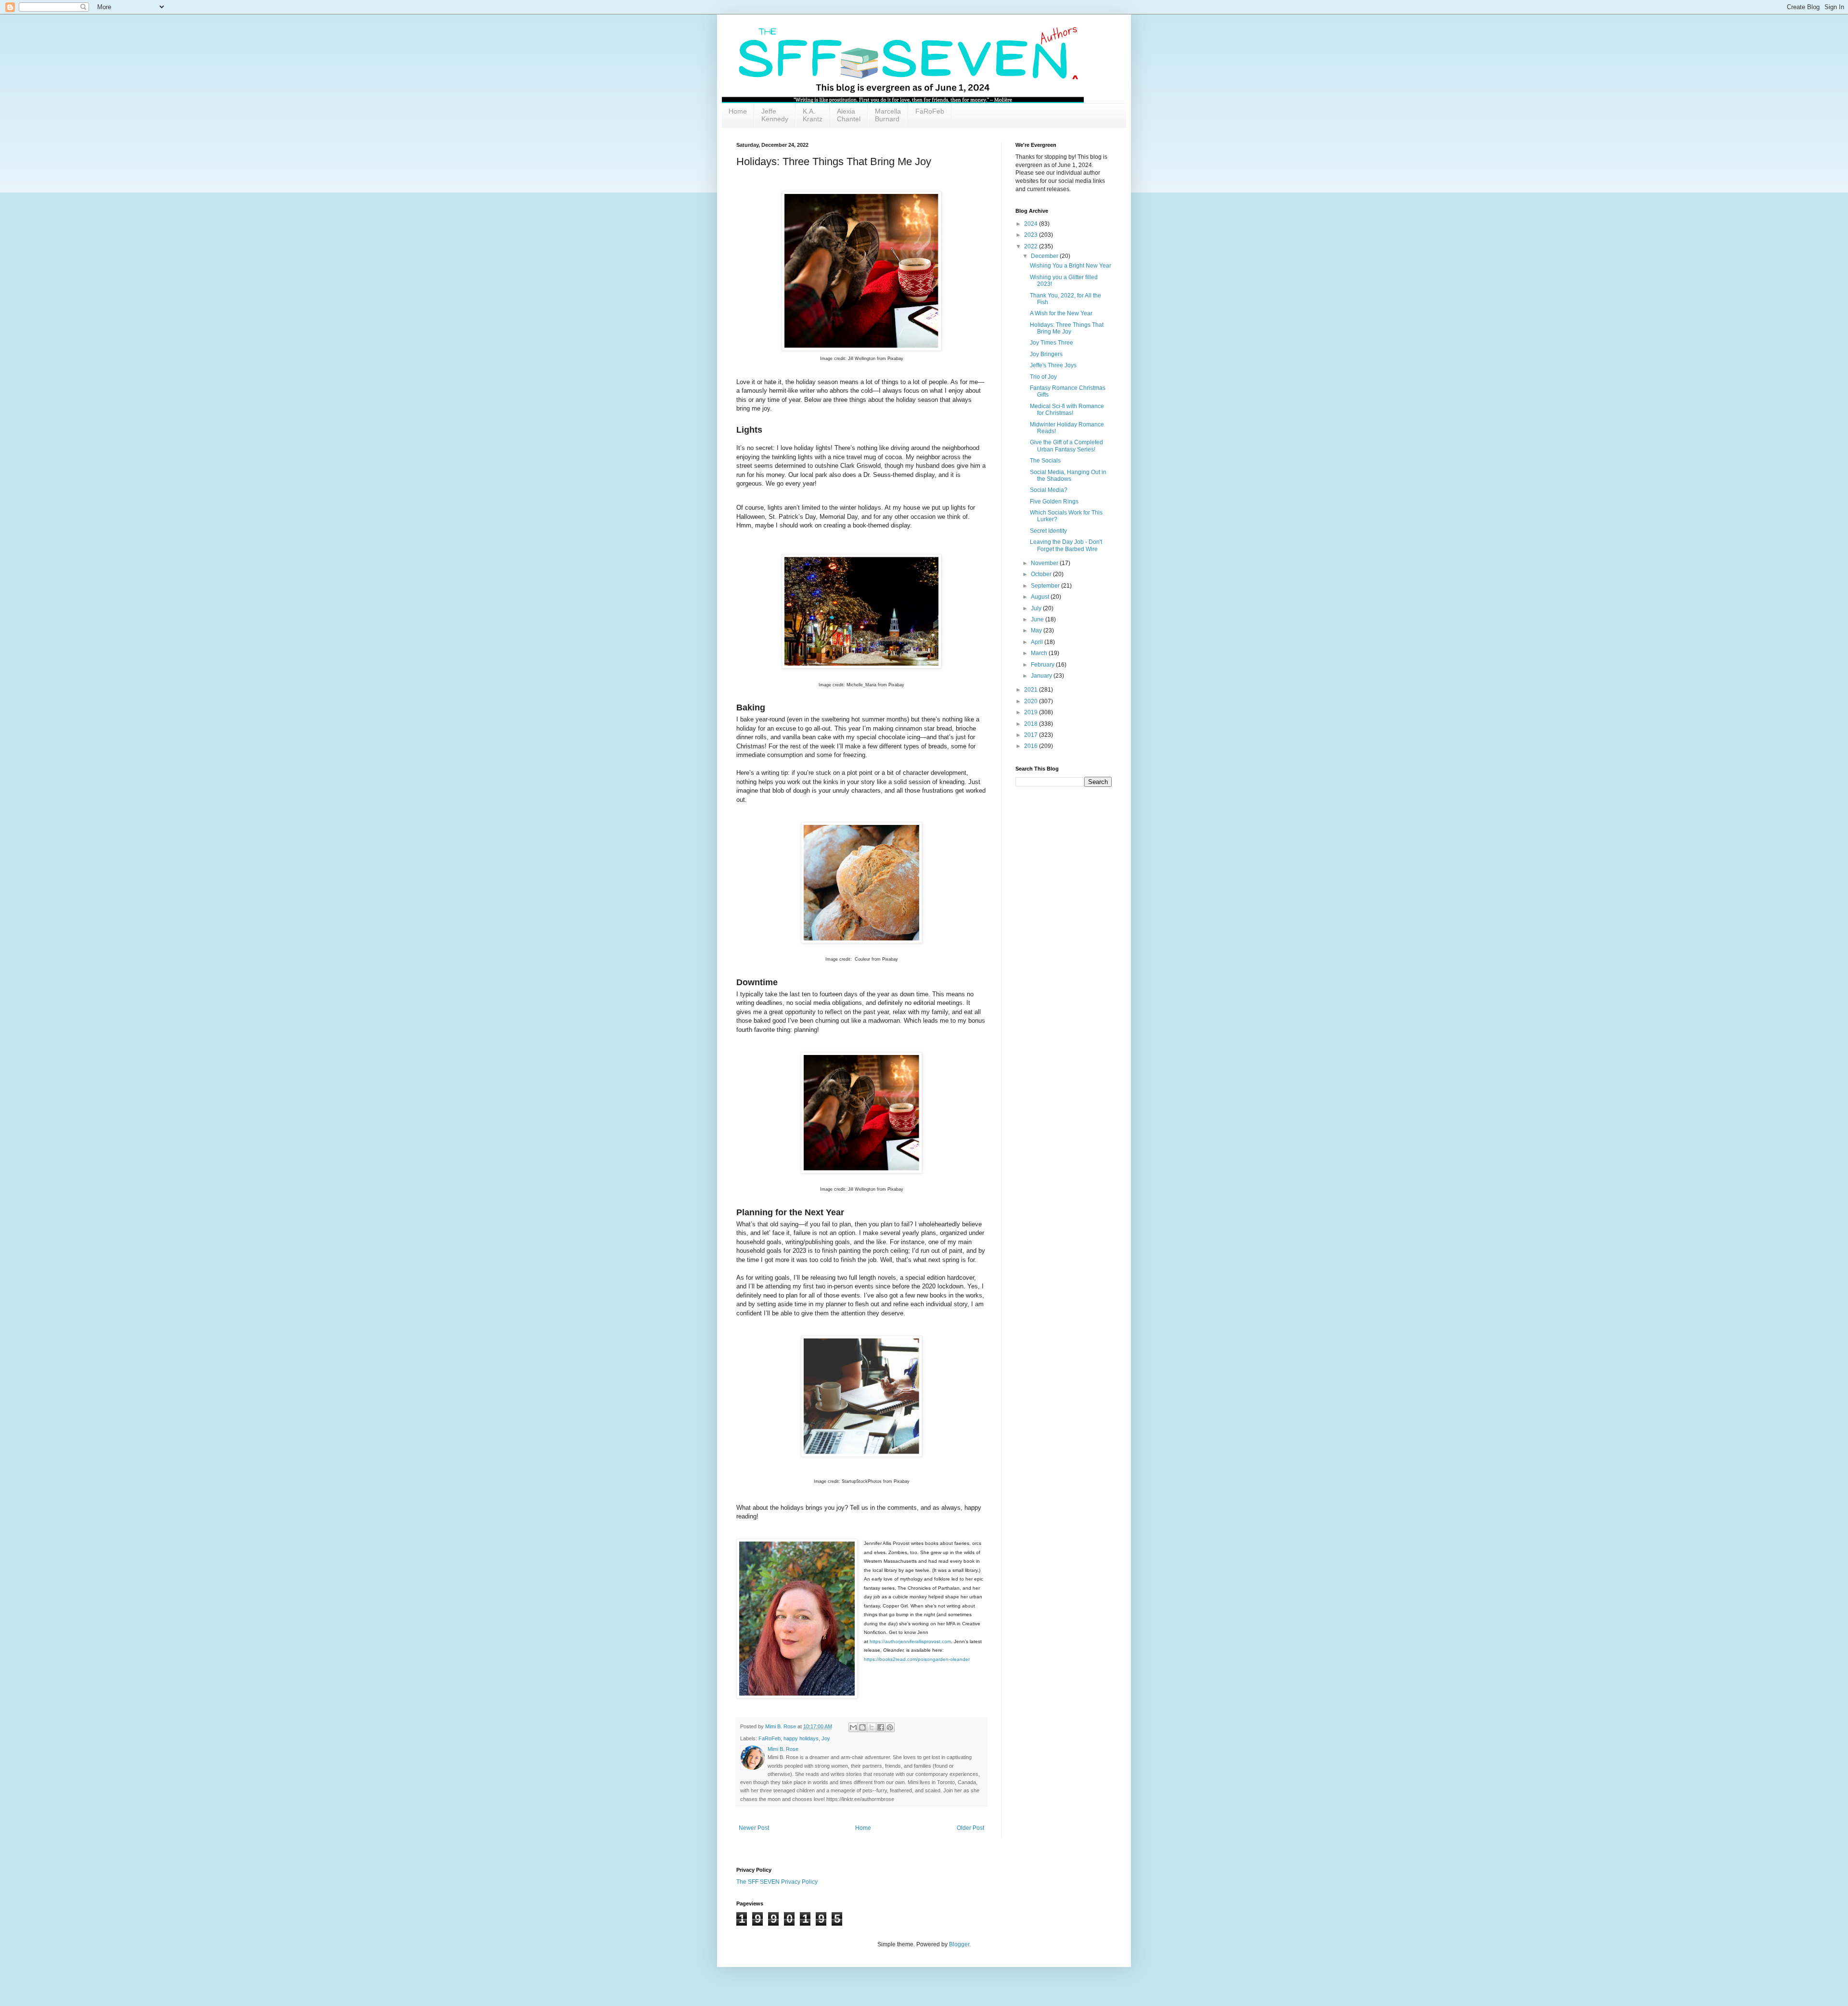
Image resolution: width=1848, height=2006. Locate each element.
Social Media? (1049, 490)
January (1042, 676)
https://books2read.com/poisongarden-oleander (917, 1659)
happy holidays (801, 1738)
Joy (826, 1738)
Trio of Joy (1043, 377)
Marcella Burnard (888, 115)
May (1037, 630)
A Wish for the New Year (1061, 313)
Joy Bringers (1046, 354)
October (1042, 574)
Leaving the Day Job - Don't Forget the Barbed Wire (1066, 545)
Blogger (959, 1944)
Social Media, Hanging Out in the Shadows (1068, 476)
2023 (1032, 235)
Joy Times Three (1052, 343)
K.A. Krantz (813, 115)
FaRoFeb (930, 111)
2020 (1032, 701)
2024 (1032, 224)
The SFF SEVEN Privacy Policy (777, 1882)
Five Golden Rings (1054, 501)
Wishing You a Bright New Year (1071, 266)
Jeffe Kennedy (775, 115)
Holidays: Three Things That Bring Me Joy (1067, 328)
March (1040, 653)
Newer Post (754, 1828)
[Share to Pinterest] (890, 1727)
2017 (1032, 735)
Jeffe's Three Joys (1053, 365)
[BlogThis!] (862, 1727)
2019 (1032, 712)
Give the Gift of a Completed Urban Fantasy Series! (1066, 446)
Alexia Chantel (849, 115)
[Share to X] (872, 1727)
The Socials (1045, 461)
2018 (1032, 724)
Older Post (970, 1828)
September (1046, 586)
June (1038, 619)
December (1045, 256)
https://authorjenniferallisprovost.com (910, 1641)
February (1043, 665)
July (1037, 608)
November (1045, 563)
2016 (1032, 746)
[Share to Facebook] (881, 1727)
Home (738, 111)
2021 (1032, 690)
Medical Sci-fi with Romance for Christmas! (1067, 410)
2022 (1032, 246)
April (1038, 642)
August (1041, 597)
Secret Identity (1048, 531)
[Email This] (853, 1727)
